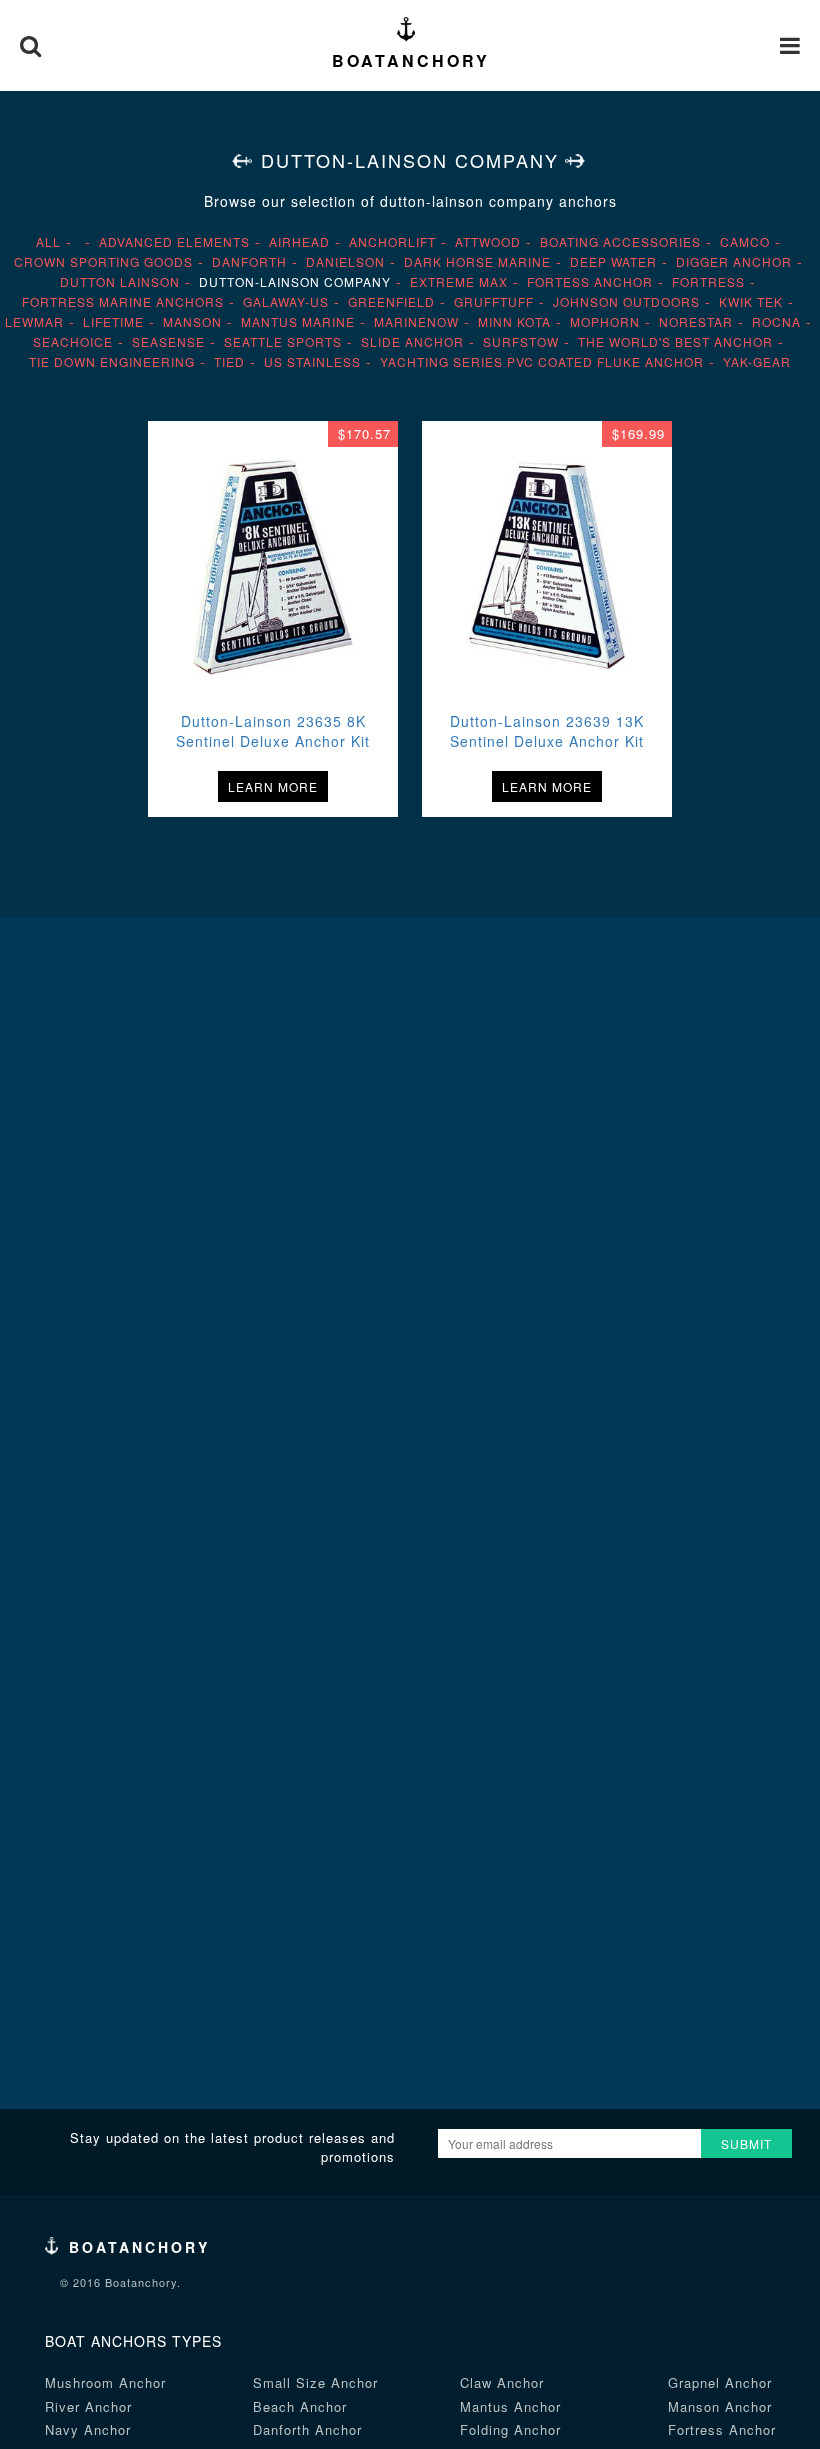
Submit (746, 2143)
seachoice (73, 341)
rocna (776, 321)
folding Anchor (510, 2429)
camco (745, 241)
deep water (613, 261)
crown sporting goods (103, 261)
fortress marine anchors (123, 301)
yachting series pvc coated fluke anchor (542, 361)
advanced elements (174, 241)
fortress (708, 281)
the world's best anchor (675, 341)
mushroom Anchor (105, 2382)
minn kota (514, 321)
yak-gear (757, 361)
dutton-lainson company (295, 281)
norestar (696, 321)
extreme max (459, 281)
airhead (299, 241)
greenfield (391, 301)
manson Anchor (720, 2406)
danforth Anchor (307, 2429)
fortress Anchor (722, 2429)
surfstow (521, 341)
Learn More (273, 786)
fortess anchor (590, 281)
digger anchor (734, 261)
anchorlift (392, 241)
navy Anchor (88, 2429)
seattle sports (283, 341)
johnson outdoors (626, 301)
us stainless (312, 361)
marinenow (416, 321)
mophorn (605, 321)
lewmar (34, 321)
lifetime (113, 321)
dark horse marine (477, 261)
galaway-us (286, 301)
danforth (249, 261)
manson (192, 321)
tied (229, 361)
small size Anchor (315, 2382)
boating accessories (620, 241)
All (48, 241)
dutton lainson (120, 281)
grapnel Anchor (720, 2382)
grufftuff (494, 301)
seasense (168, 341)
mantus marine (298, 321)
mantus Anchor (510, 2406)
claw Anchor (502, 2382)
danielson (345, 261)
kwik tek (751, 301)
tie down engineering (112, 361)
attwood (488, 241)
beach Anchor (300, 2406)
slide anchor (412, 341)
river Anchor (88, 2406)
